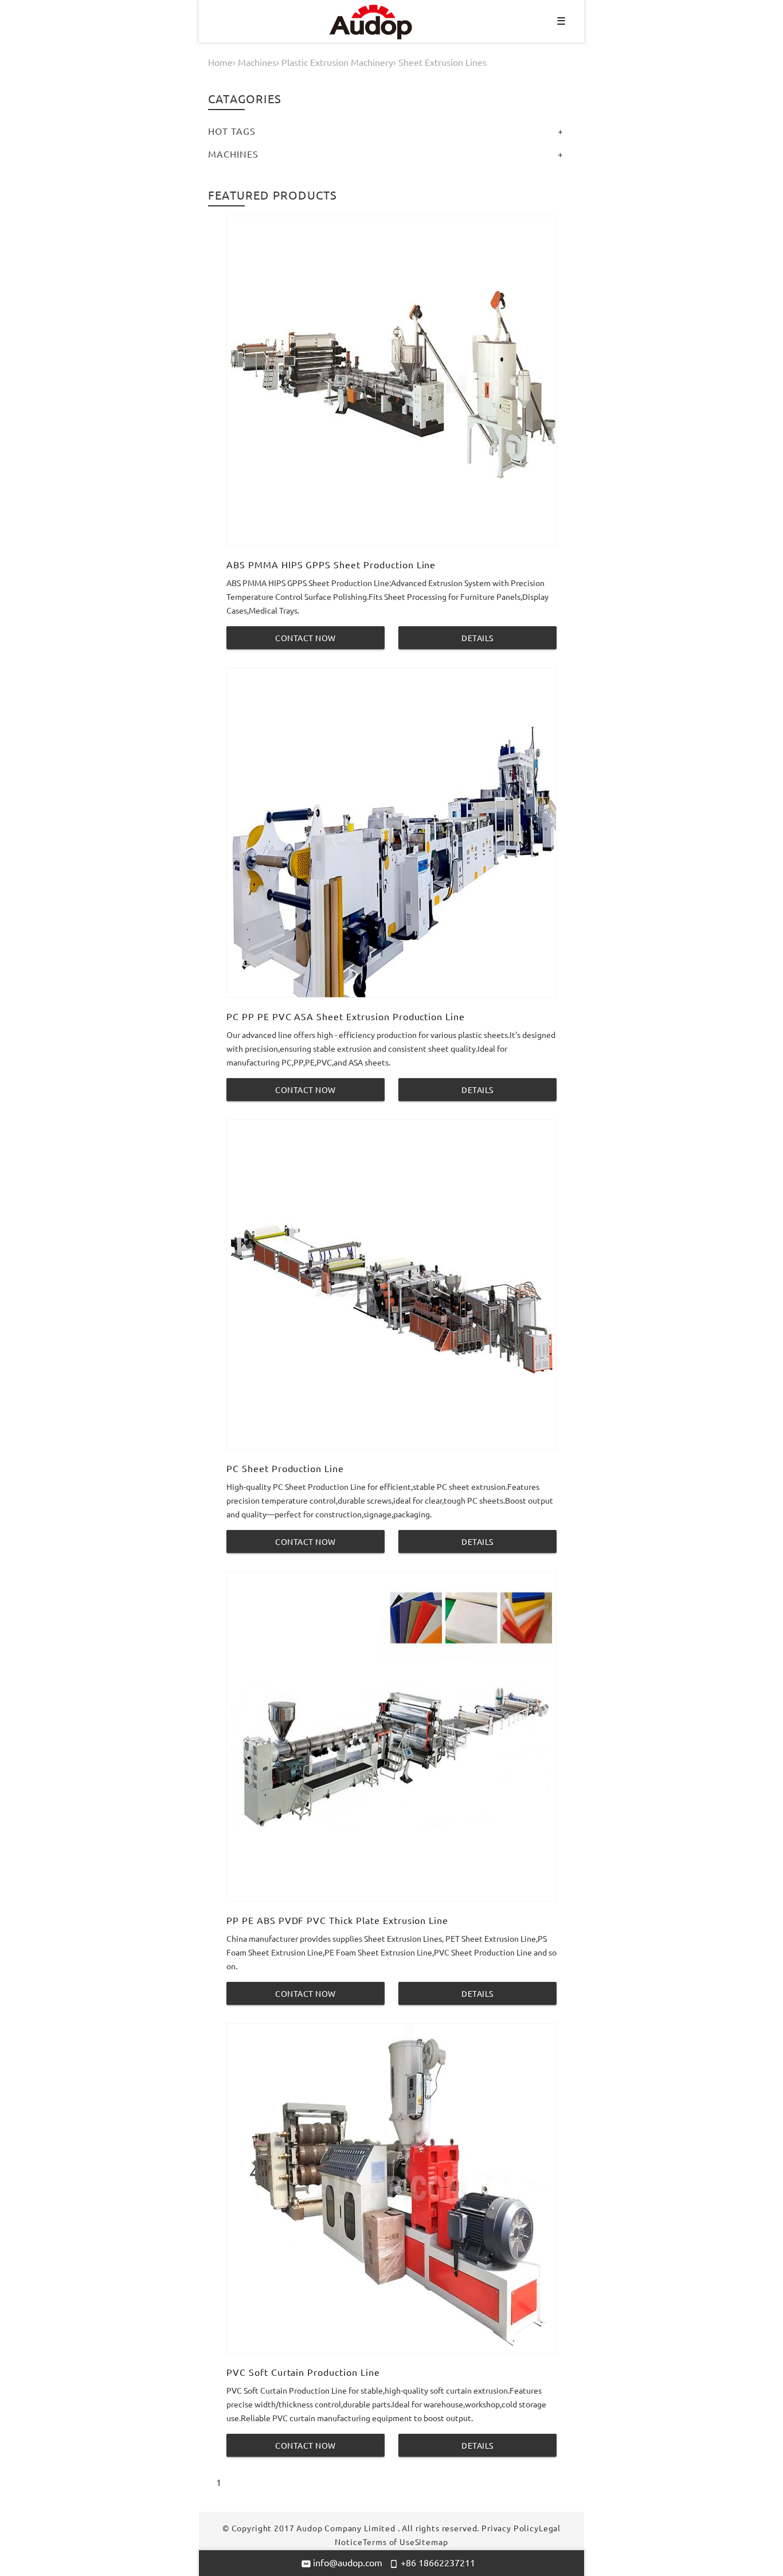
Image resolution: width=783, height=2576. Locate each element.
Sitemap (432, 2542)
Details (477, 638)
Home (220, 62)
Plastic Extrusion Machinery (337, 62)
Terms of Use (389, 2542)
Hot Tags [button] (232, 131)
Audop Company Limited (346, 2528)
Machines (257, 62)
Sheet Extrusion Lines (443, 62)
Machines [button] (233, 154)
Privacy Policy (510, 2528)
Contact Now (306, 638)
